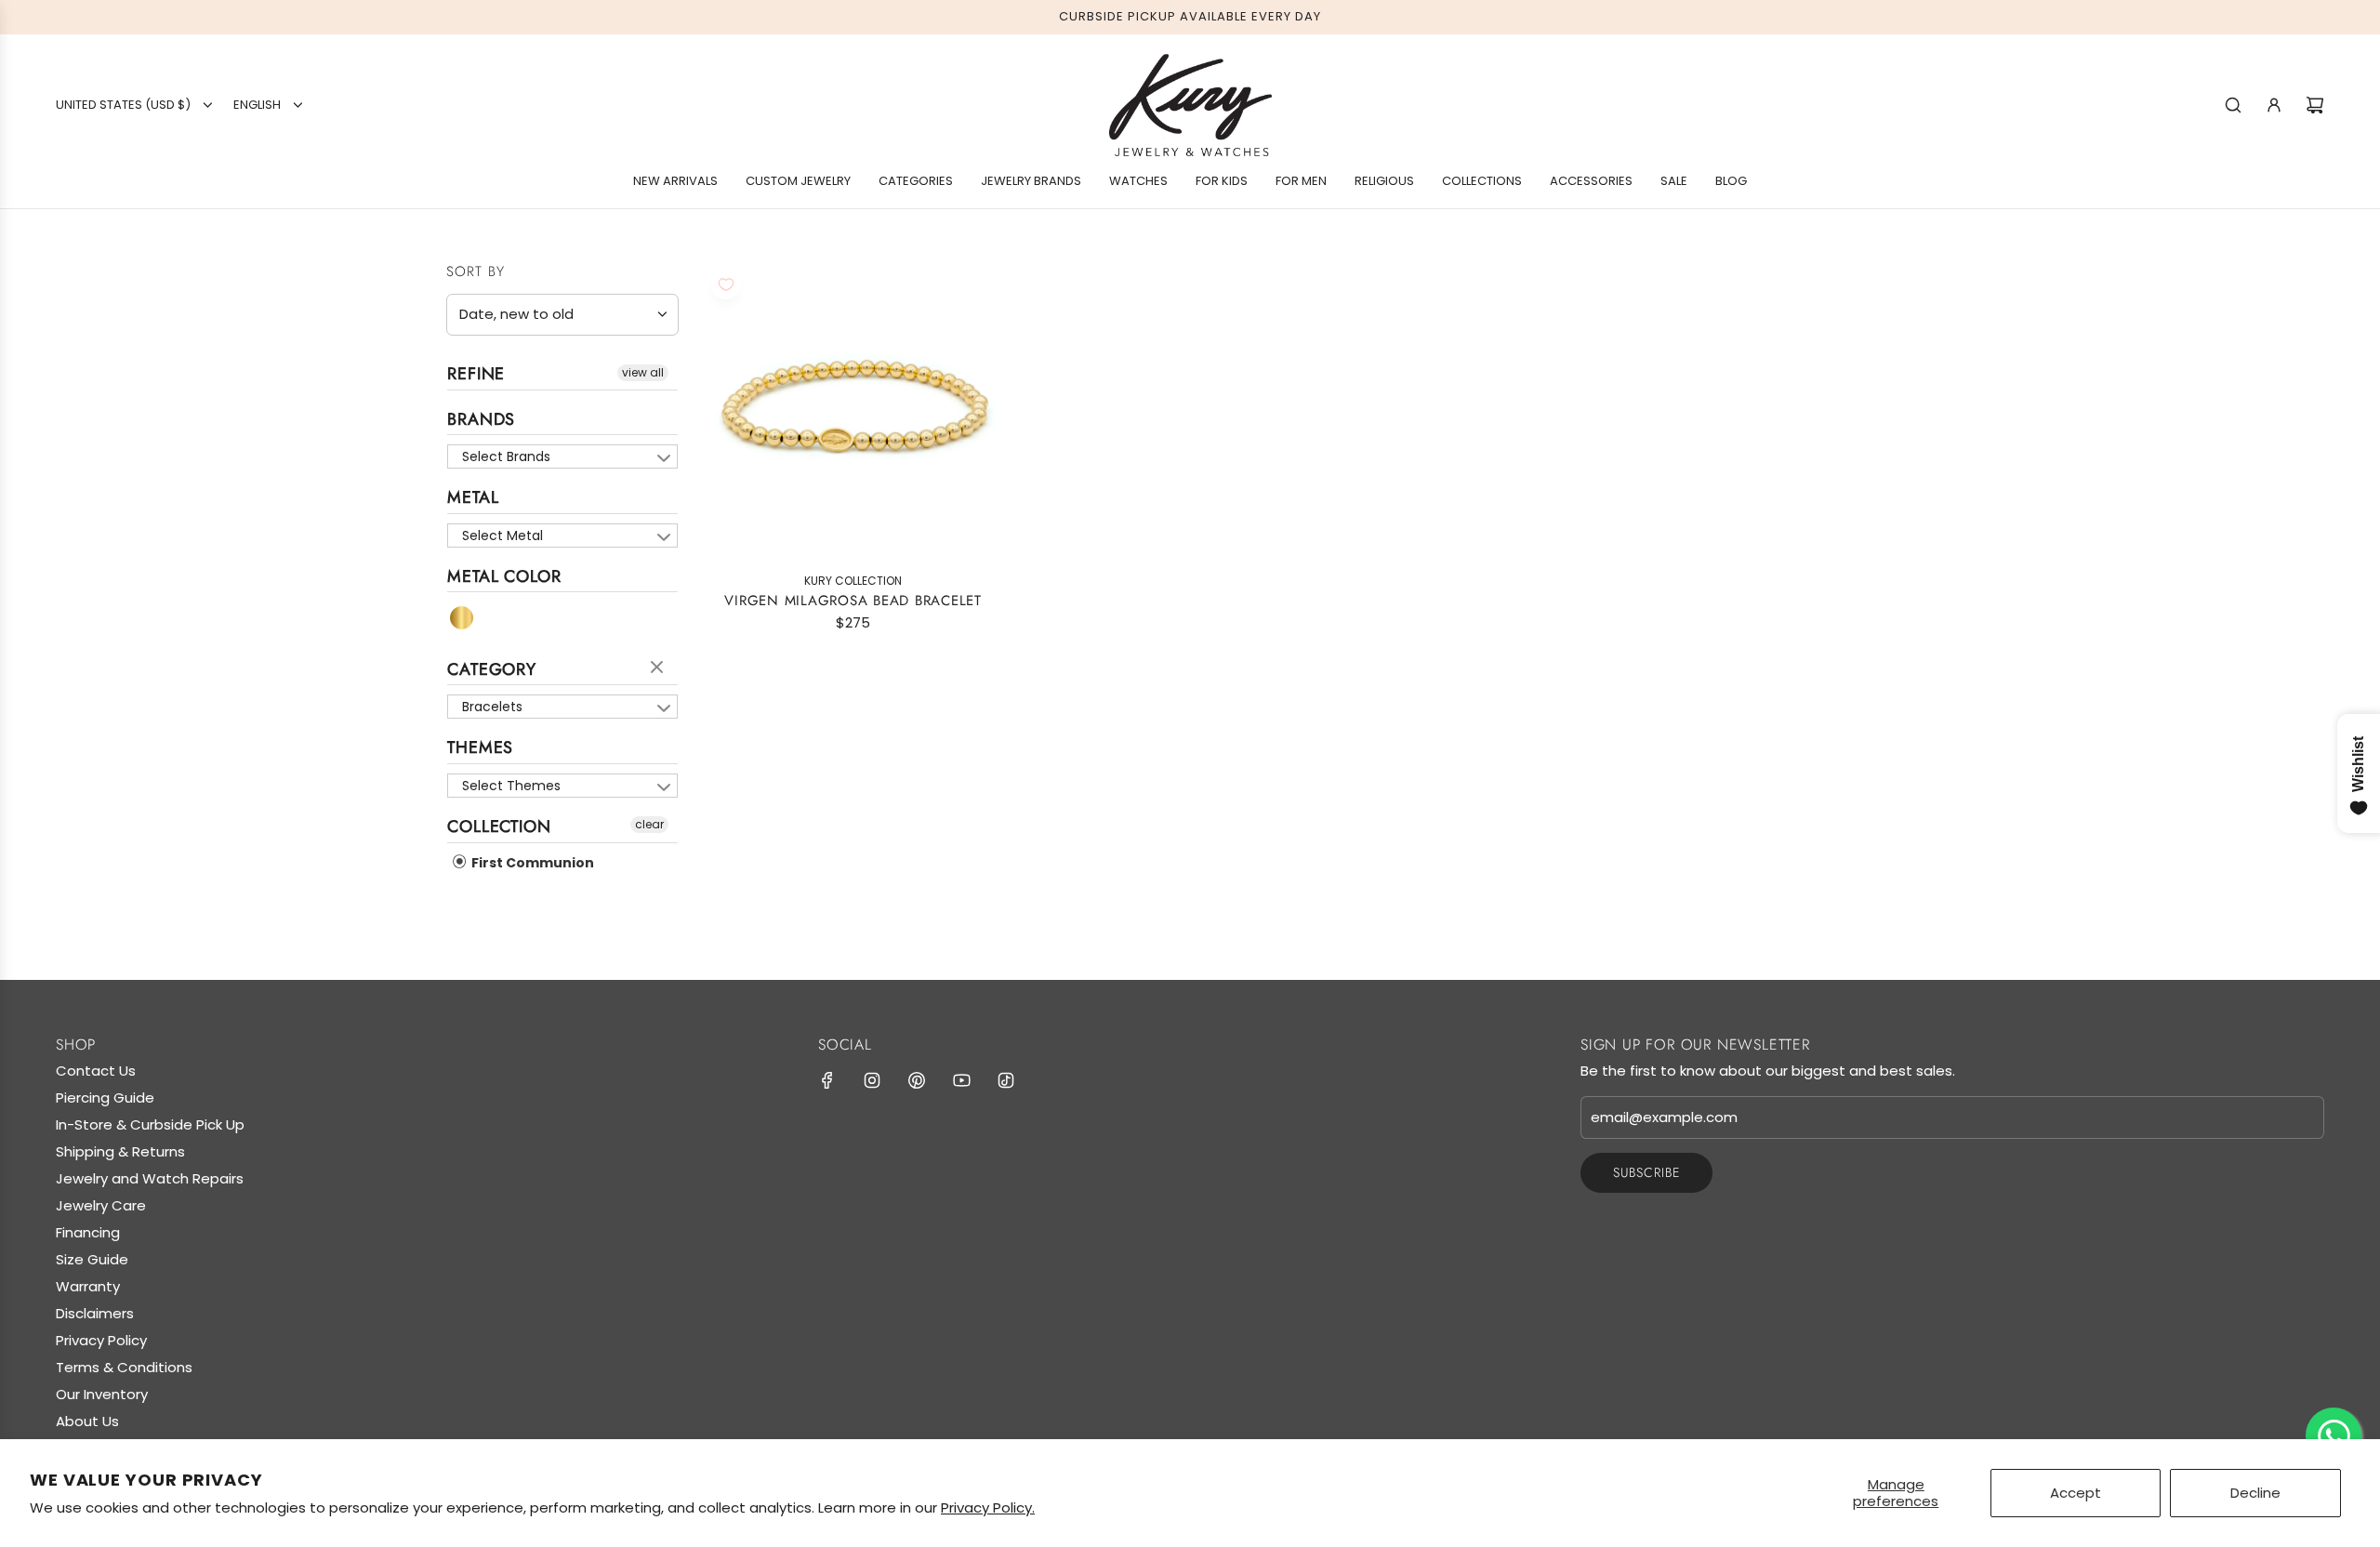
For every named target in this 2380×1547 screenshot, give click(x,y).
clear (659, 668)
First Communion (531, 863)
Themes (480, 747)
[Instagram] (872, 1080)
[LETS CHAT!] (2334, 1435)
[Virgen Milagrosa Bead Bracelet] (853, 411)
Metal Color (504, 576)
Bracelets (492, 707)
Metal (473, 497)
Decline (2255, 1493)
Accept (2076, 1493)
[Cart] (2315, 105)
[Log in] (2274, 105)
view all (643, 372)
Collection (499, 826)
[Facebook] (827, 1080)
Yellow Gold (463, 618)
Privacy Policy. (988, 1507)
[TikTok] (1006, 1080)
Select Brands (506, 456)
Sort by (476, 272)
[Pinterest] (917, 1080)
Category (492, 669)
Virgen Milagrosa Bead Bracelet (853, 601)
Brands (481, 419)
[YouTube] (961, 1080)
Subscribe (1646, 1172)
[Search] (2233, 105)
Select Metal (502, 535)
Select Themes (511, 786)
